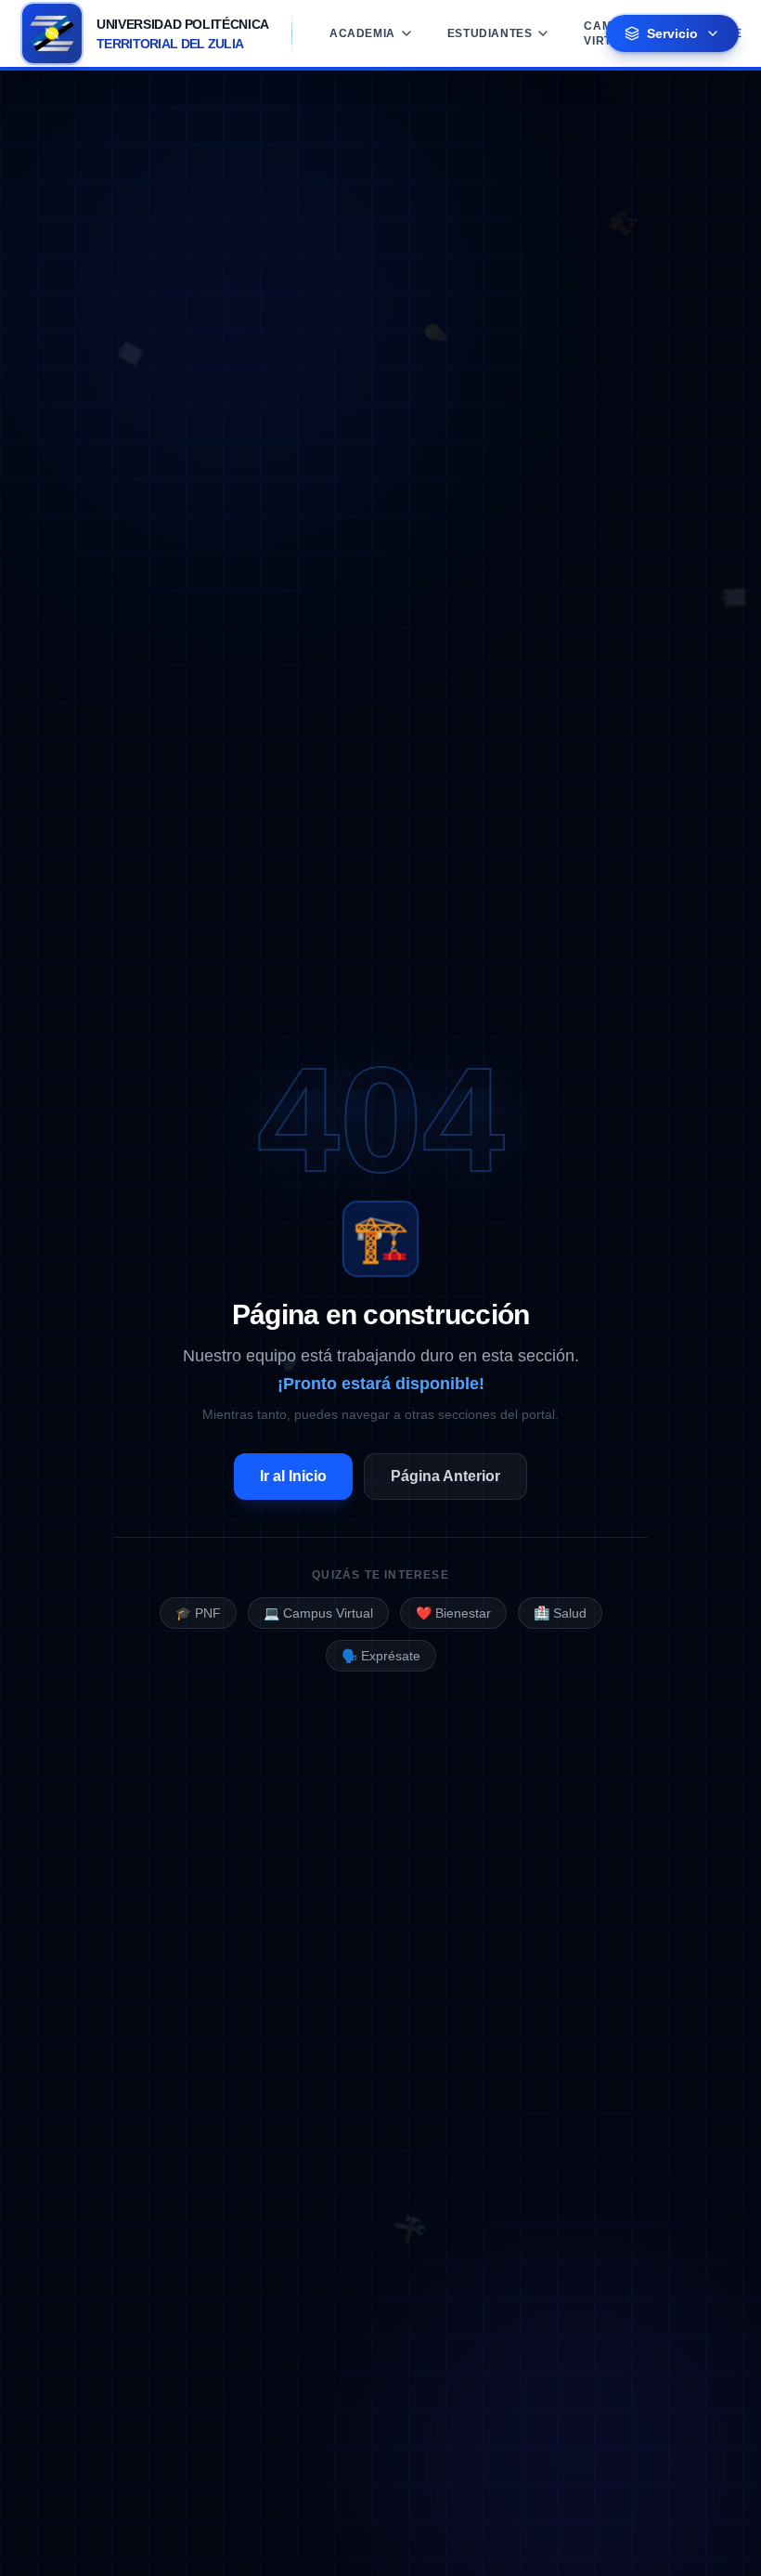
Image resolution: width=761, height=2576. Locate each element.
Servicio (672, 33)
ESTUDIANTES (490, 33)
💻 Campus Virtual (318, 1613)
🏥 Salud (560, 1613)
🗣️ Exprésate (381, 1656)
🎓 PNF (198, 1613)
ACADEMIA (362, 33)
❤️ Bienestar (453, 1613)
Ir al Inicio (293, 1476)
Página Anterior (445, 1476)
